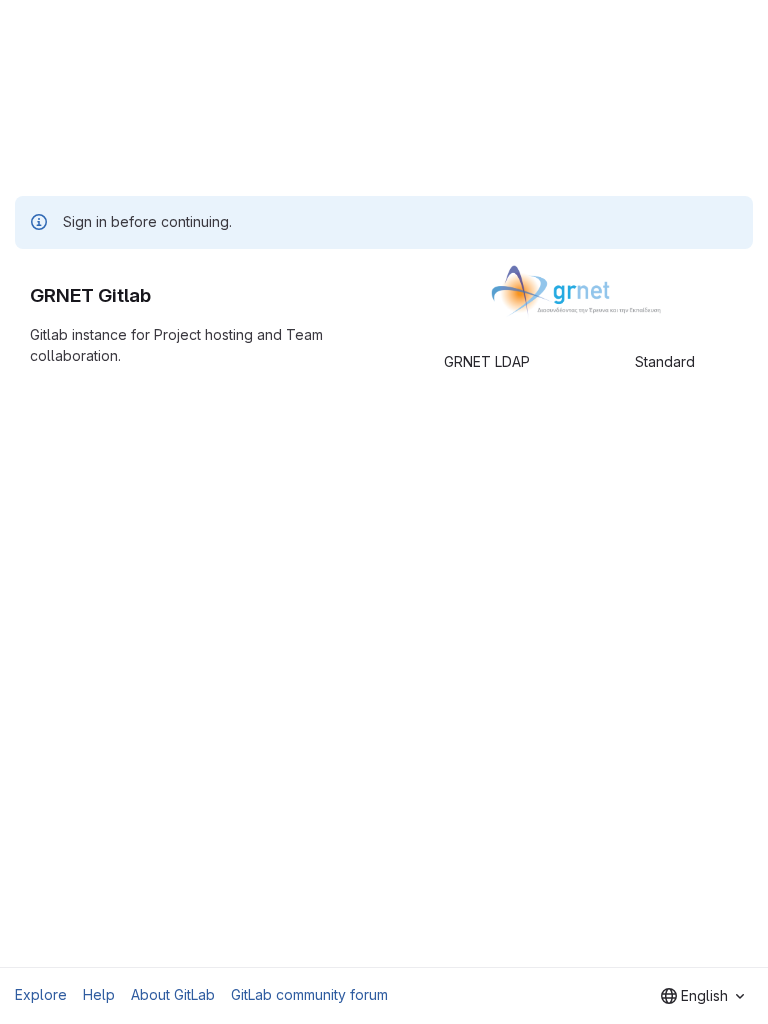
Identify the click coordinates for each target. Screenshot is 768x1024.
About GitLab (173, 994)
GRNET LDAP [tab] (487, 361)
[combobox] (702, 996)
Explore (41, 994)
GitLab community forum (309, 994)
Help (99, 994)
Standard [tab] (665, 361)
